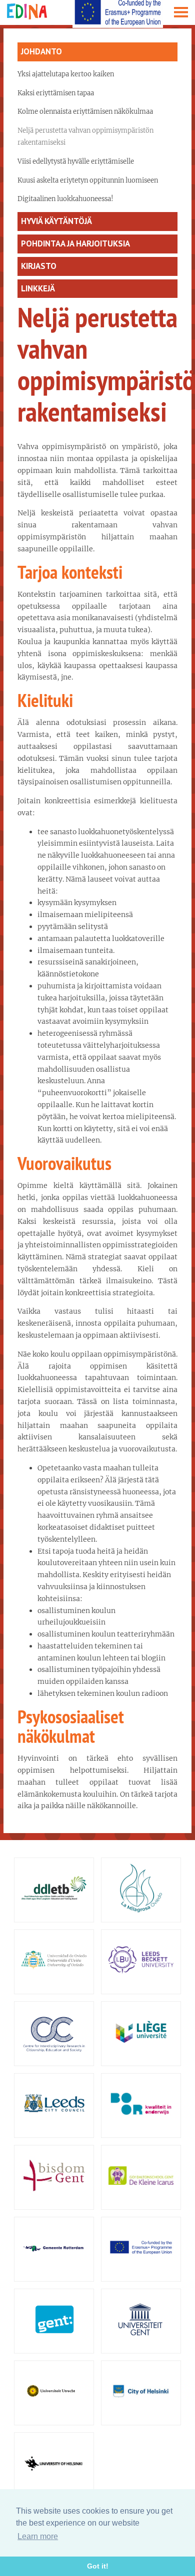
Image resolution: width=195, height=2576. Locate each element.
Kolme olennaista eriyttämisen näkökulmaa (85, 112)
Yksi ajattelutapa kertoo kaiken (66, 74)
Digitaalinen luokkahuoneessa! (65, 199)
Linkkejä (38, 288)
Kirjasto (39, 266)
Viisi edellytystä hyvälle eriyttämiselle (76, 161)
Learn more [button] (38, 2536)
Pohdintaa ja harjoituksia (75, 243)
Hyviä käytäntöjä (56, 221)
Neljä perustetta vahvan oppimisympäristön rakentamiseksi (85, 136)
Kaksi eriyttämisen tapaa (56, 93)
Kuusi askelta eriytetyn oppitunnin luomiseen (88, 180)
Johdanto (41, 51)
